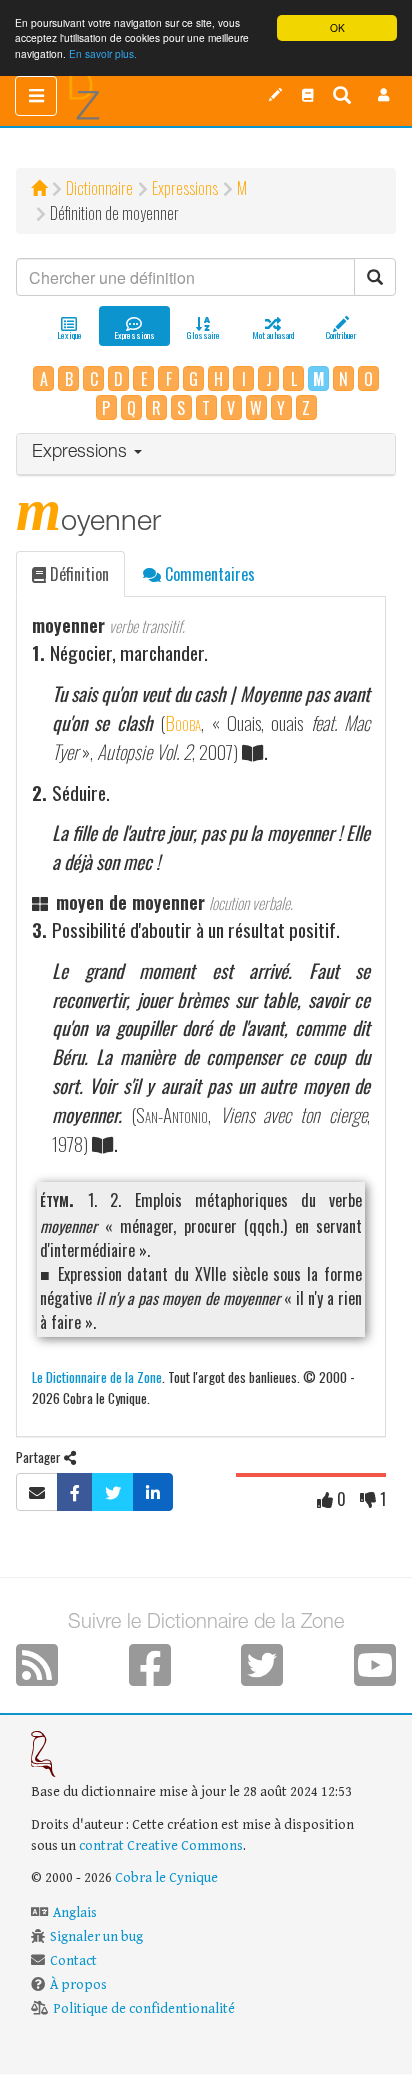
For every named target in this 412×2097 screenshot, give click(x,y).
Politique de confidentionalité (144, 2009)
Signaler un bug (96, 1937)
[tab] (206, 454)
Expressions (185, 188)
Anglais (75, 1913)
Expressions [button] (82, 453)
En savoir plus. (103, 53)
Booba (183, 722)
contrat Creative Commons (161, 1846)
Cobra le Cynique (166, 1878)
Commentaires (208, 574)
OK (337, 27)
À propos (78, 1985)
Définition (77, 574)
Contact (73, 1961)
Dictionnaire (99, 188)
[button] (384, 95)
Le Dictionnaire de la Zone (97, 1376)
